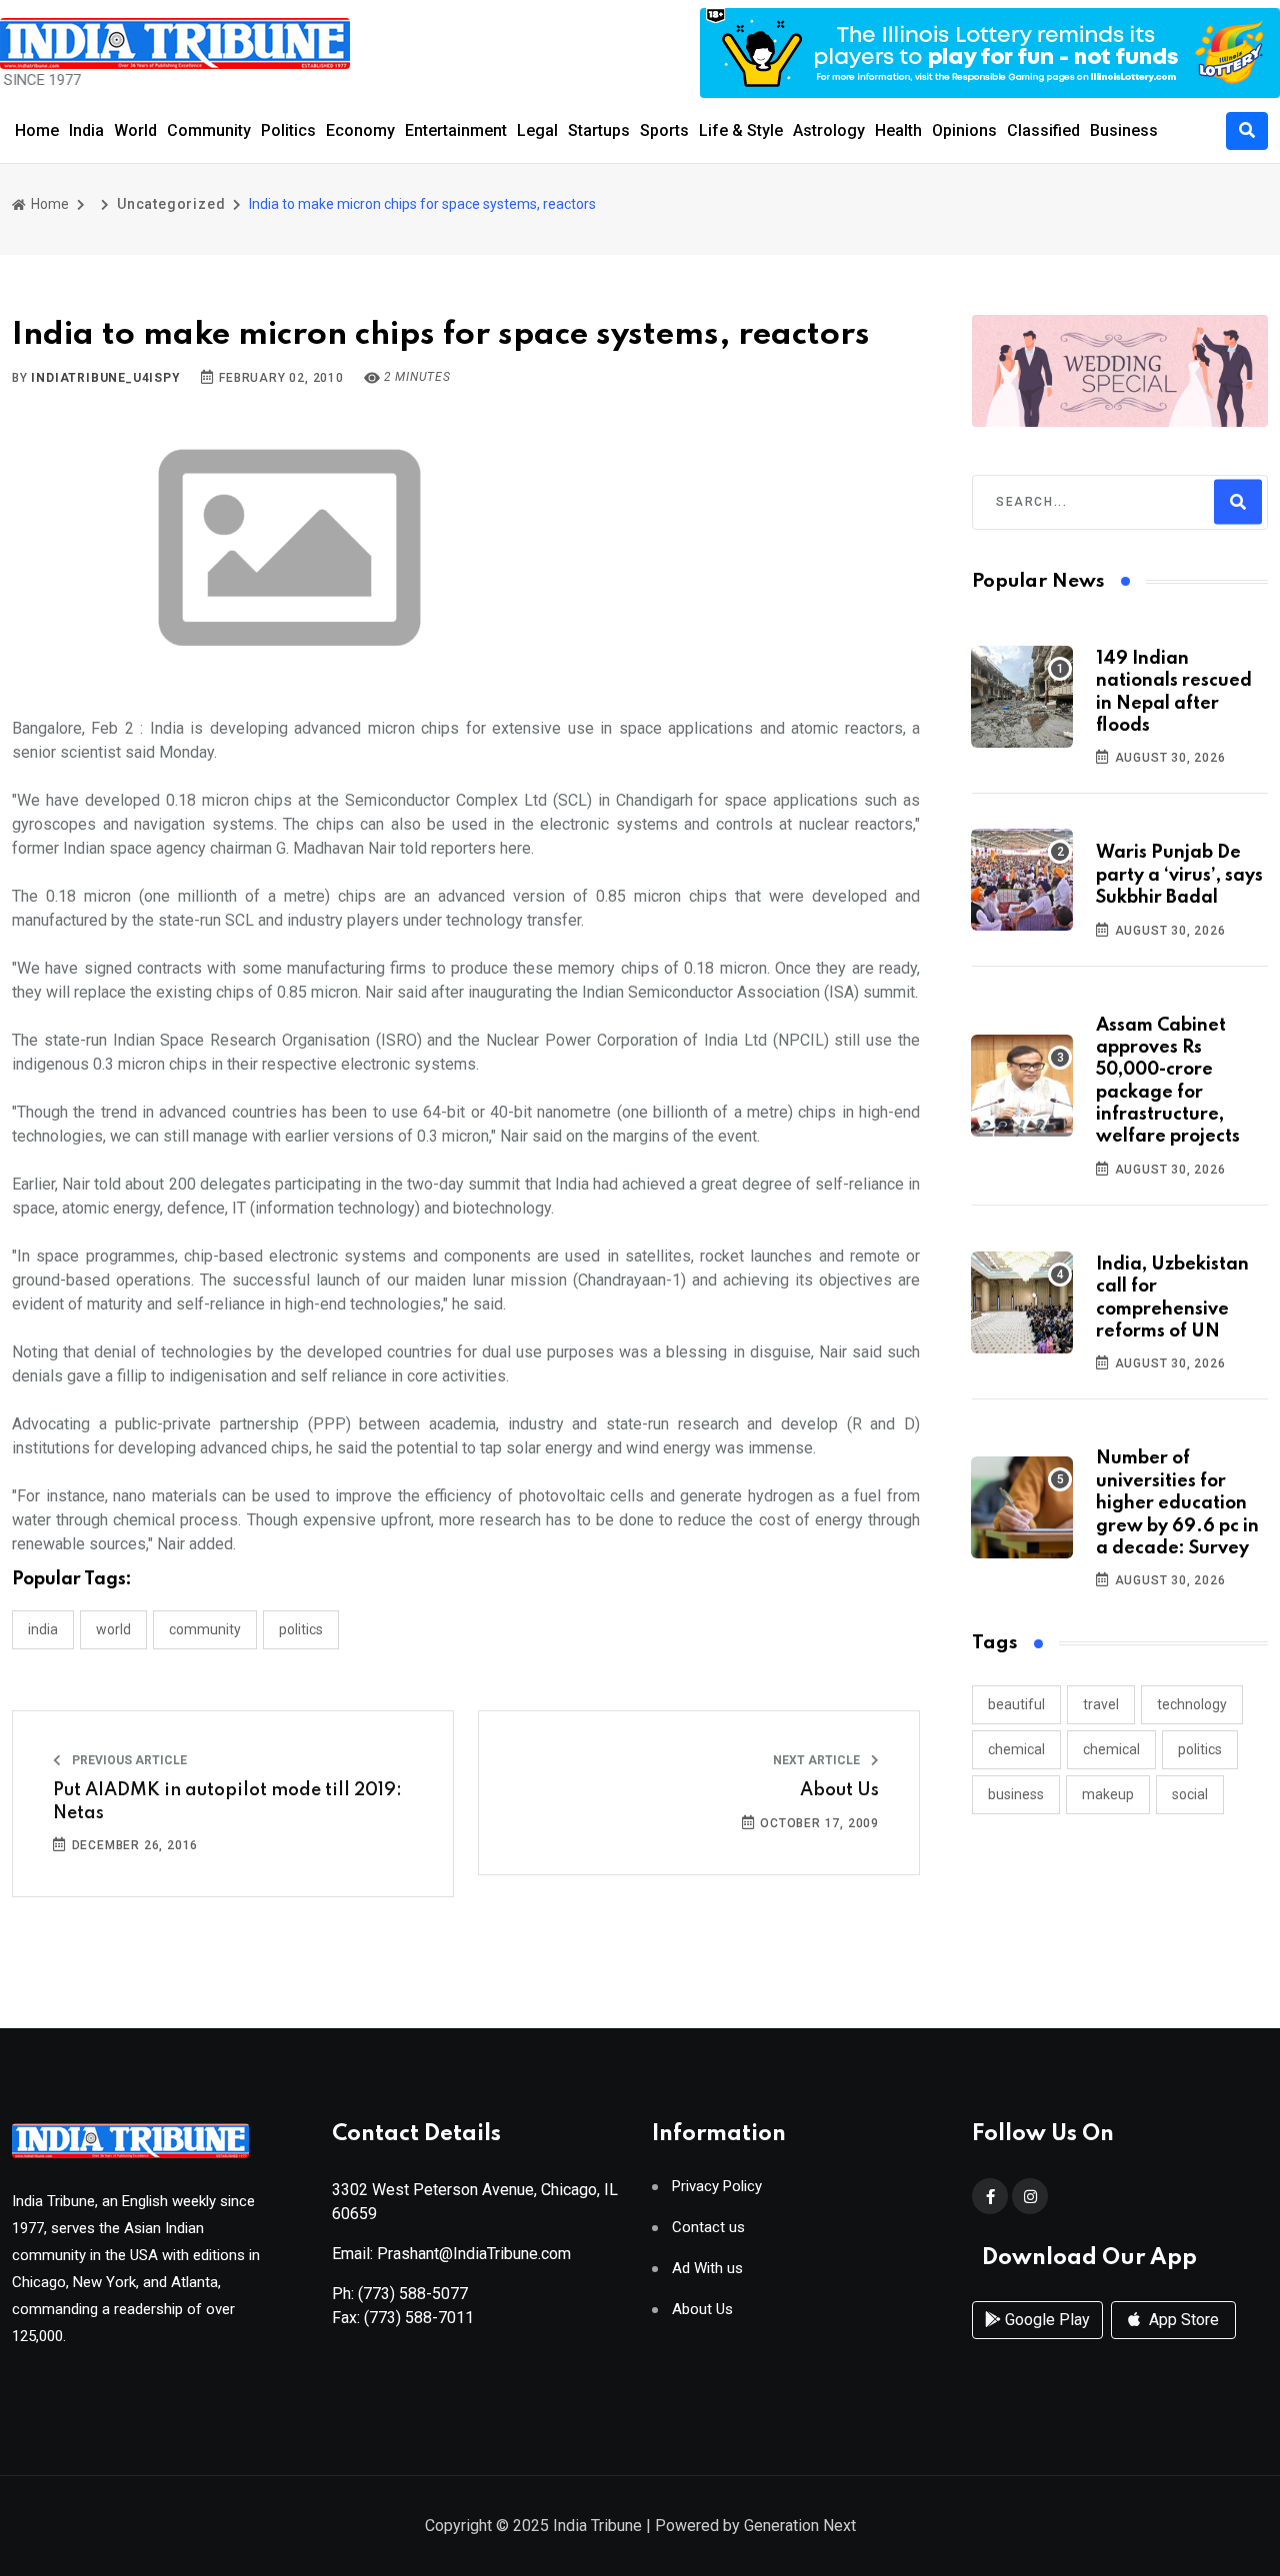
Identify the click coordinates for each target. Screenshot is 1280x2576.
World (135, 130)
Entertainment (456, 130)
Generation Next (800, 2526)
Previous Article (128, 1760)
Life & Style (741, 130)
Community (209, 130)
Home (37, 130)
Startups (599, 130)
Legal (537, 130)
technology (1192, 1704)
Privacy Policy (717, 2187)
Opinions (964, 130)
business (1016, 1794)
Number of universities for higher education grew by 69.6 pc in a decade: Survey (1177, 1503)
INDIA (43, 1629)
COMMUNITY (205, 1629)
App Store (1182, 2320)
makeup (1108, 1794)
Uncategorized (171, 204)
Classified (1043, 130)
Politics (288, 130)
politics (1200, 1749)
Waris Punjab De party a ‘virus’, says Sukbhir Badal (1179, 875)
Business (1124, 130)
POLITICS (301, 1629)
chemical (1016, 1749)
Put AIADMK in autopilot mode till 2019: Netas (227, 1801)
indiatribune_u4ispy (105, 378)
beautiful (1016, 1704)
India (86, 130)
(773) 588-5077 (413, 2294)
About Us (839, 1790)
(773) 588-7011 (419, 2318)
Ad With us (707, 2269)
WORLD (113, 1629)
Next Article (818, 1760)
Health (898, 130)
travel (1101, 1704)
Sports (664, 130)
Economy (360, 130)
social (1190, 1794)
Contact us (708, 2228)
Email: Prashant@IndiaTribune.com (451, 2254)
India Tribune (597, 2526)
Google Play (1045, 2320)
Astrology (829, 130)
